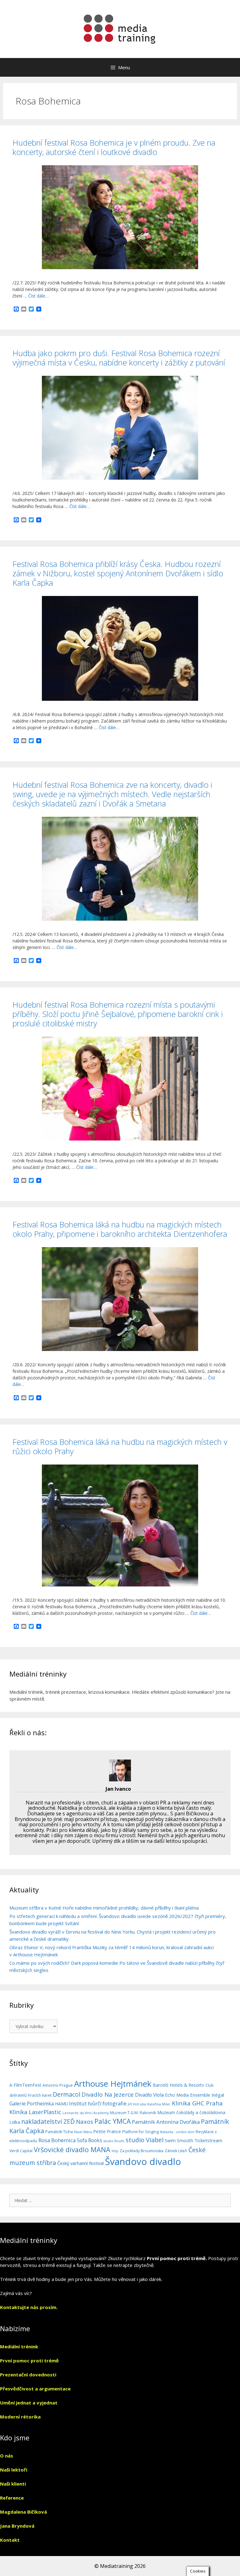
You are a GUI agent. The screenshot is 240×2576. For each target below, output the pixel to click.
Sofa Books (90, 2140)
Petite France (107, 2131)
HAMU (61, 2104)
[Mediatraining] (120, 29)
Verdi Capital (21, 2151)
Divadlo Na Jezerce (108, 2094)
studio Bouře (114, 2141)
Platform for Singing (140, 2132)
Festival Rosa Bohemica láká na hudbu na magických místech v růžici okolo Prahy (120, 1446)
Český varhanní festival (80, 2163)
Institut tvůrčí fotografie (98, 2104)
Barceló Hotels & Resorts (178, 2085)
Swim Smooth (179, 2140)
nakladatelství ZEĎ (48, 2121)
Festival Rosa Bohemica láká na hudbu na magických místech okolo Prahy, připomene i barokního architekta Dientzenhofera (120, 1229)
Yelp (115, 2151)
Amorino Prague (58, 2085)
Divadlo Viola (149, 2095)
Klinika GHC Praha (197, 2103)
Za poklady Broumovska (142, 2151)
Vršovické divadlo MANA (72, 2150)
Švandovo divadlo (143, 2162)
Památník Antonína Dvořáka (166, 2122)
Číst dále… (38, 296)
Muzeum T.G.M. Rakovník (133, 2113)
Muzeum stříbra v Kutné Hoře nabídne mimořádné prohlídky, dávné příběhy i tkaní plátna (104, 1908)
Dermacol (67, 2094)
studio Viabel (145, 2140)
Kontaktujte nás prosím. (29, 2307)
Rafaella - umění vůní (177, 2132)
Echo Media (177, 2095)
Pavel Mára (83, 2132)
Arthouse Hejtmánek (113, 2084)
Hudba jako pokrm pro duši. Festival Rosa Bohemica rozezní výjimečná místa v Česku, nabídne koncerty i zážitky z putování (119, 358)
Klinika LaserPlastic (35, 2112)
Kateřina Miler (159, 2104)
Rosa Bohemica (57, 2140)
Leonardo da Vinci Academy (86, 2113)
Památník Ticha (59, 2132)
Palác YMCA (112, 2121)
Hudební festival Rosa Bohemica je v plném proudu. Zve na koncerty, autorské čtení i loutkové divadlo (114, 147)
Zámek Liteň (176, 2151)
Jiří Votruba (137, 2104)
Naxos (85, 2121)
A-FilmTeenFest (25, 2085)
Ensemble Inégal (207, 2095)
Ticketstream (208, 2140)
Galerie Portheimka (32, 2104)
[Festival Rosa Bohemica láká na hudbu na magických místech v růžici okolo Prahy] (120, 1585)
